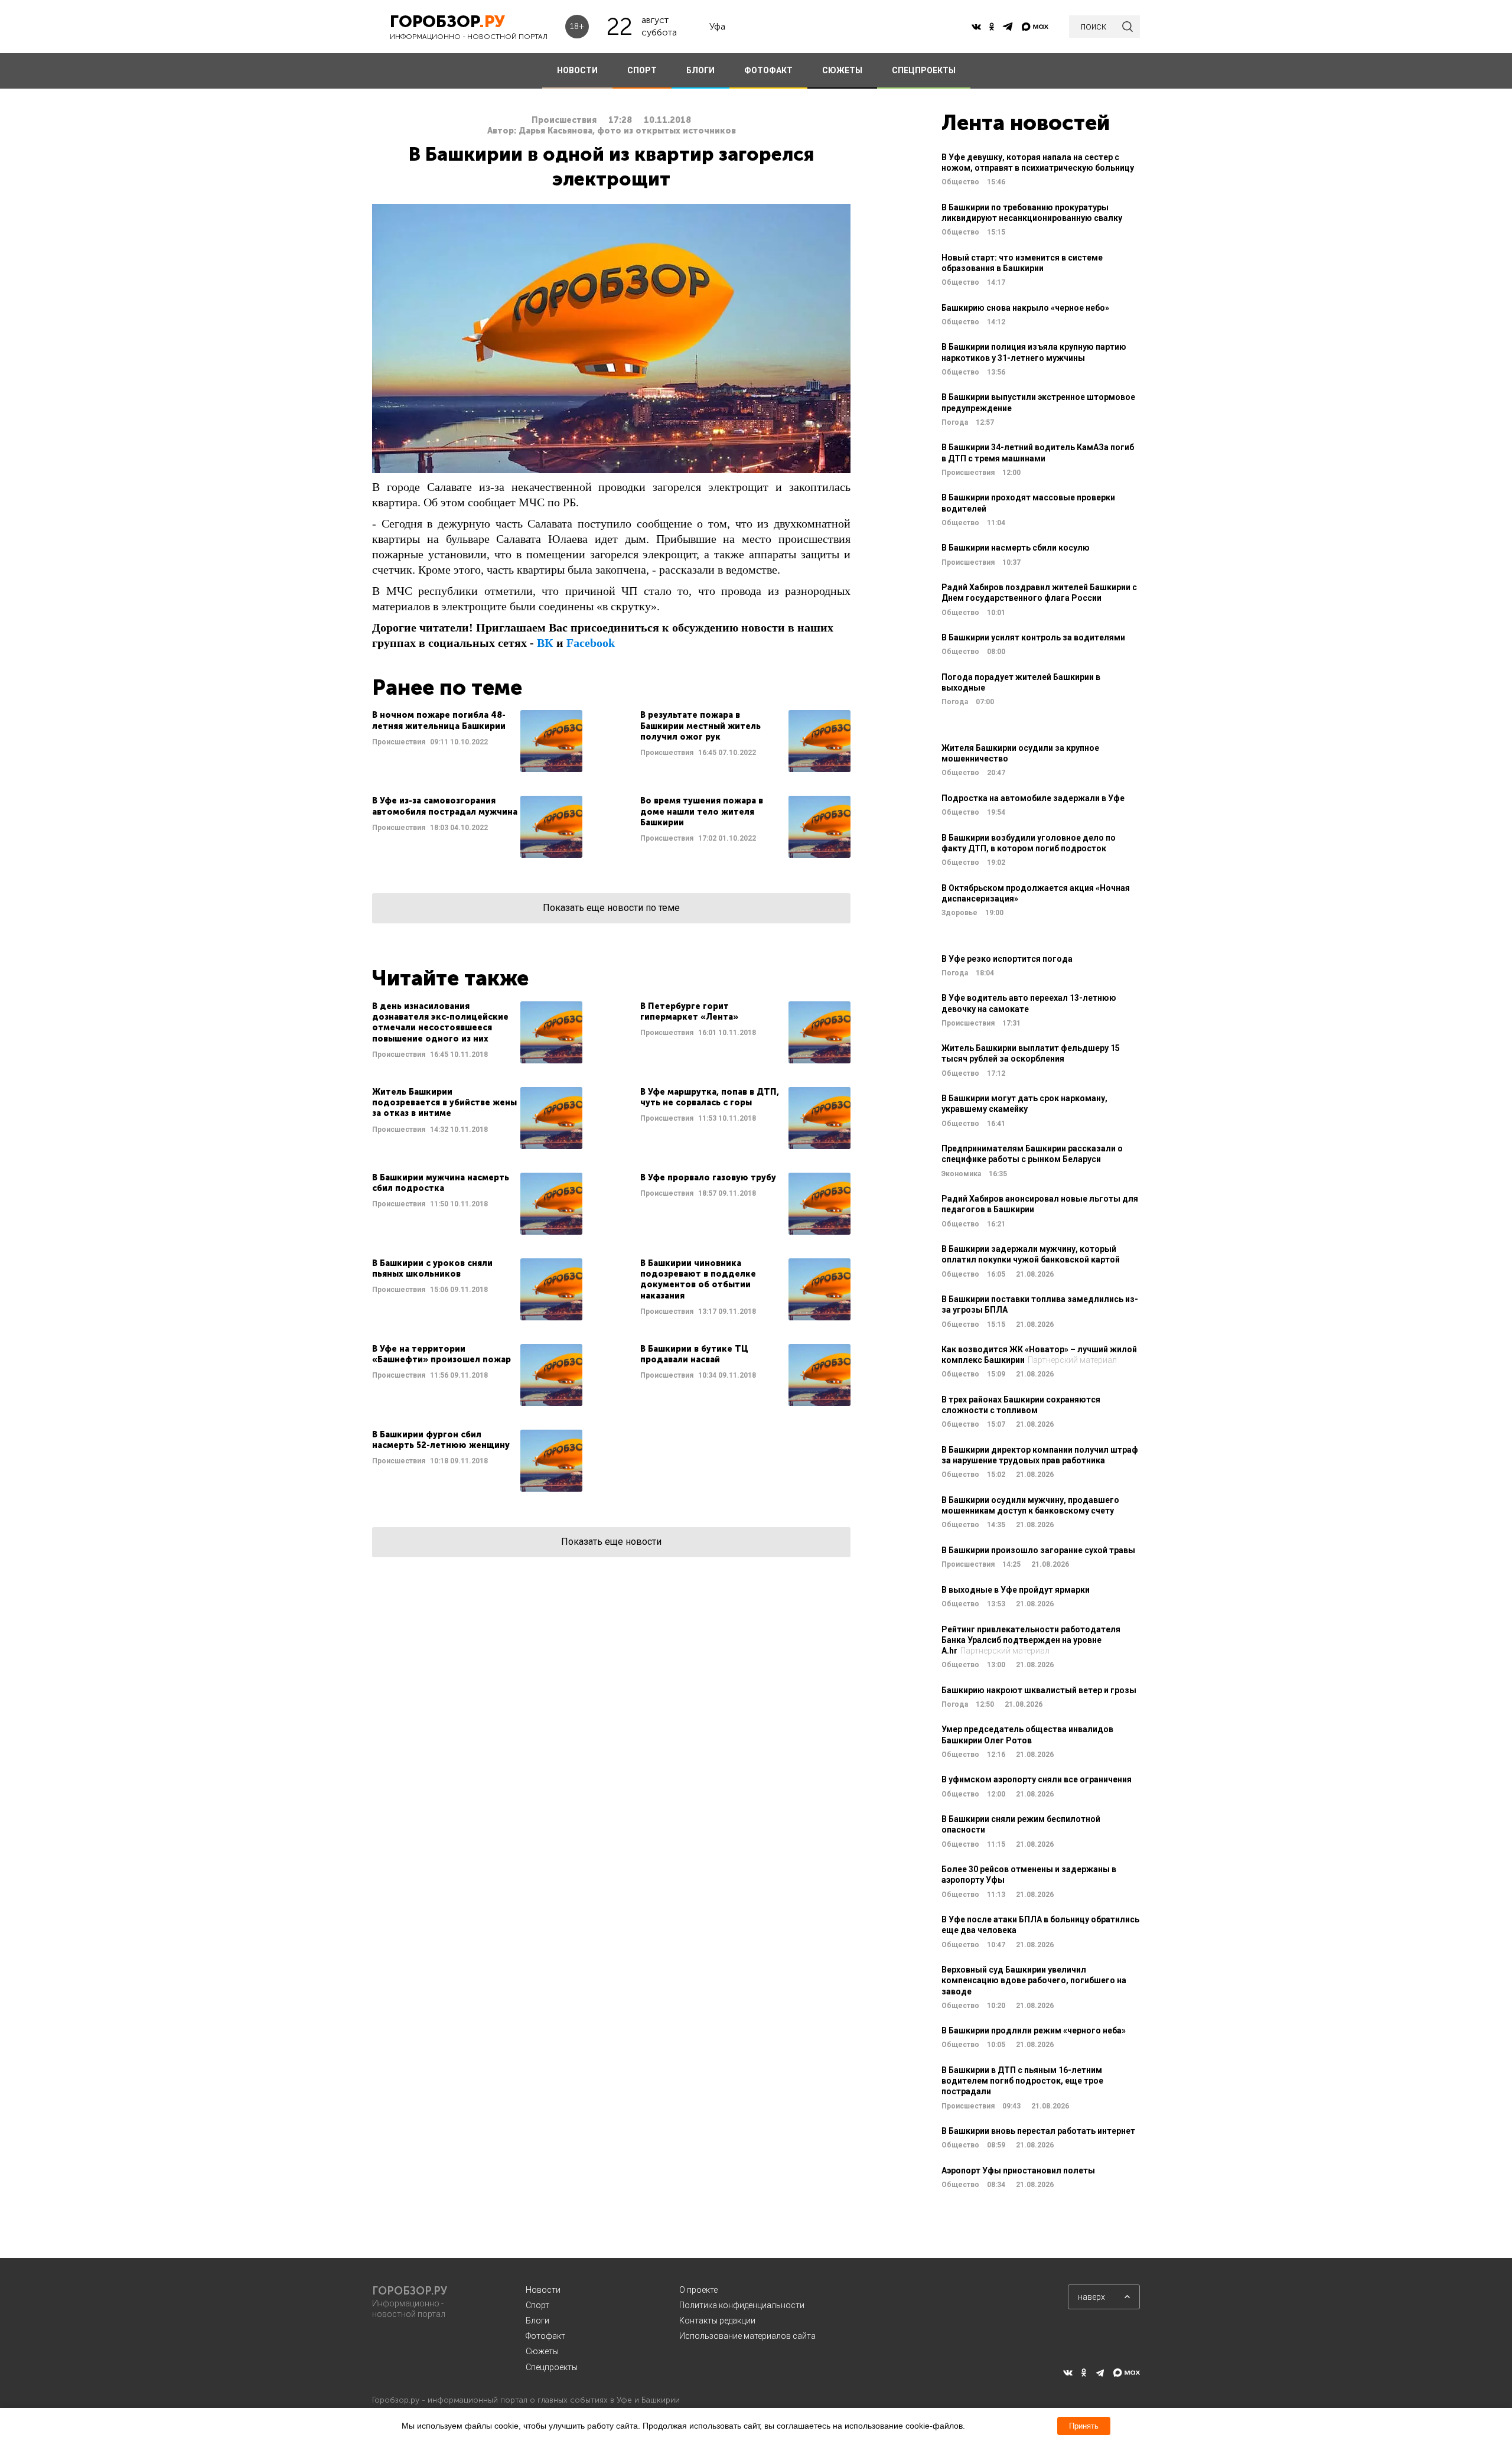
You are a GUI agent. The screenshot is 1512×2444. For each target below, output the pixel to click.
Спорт (537, 2305)
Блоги (537, 2321)
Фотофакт (545, 2336)
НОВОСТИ (577, 70)
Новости (543, 2290)
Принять (1084, 2426)
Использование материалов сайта (747, 2336)
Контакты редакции (717, 2321)
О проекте (698, 2290)
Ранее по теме (447, 687)
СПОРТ (642, 70)
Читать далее (477, 741)
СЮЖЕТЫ (842, 70)
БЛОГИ (700, 70)
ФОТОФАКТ (768, 70)
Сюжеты (542, 2351)
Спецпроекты (552, 2367)
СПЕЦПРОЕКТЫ (924, 70)
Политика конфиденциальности (742, 2305)
